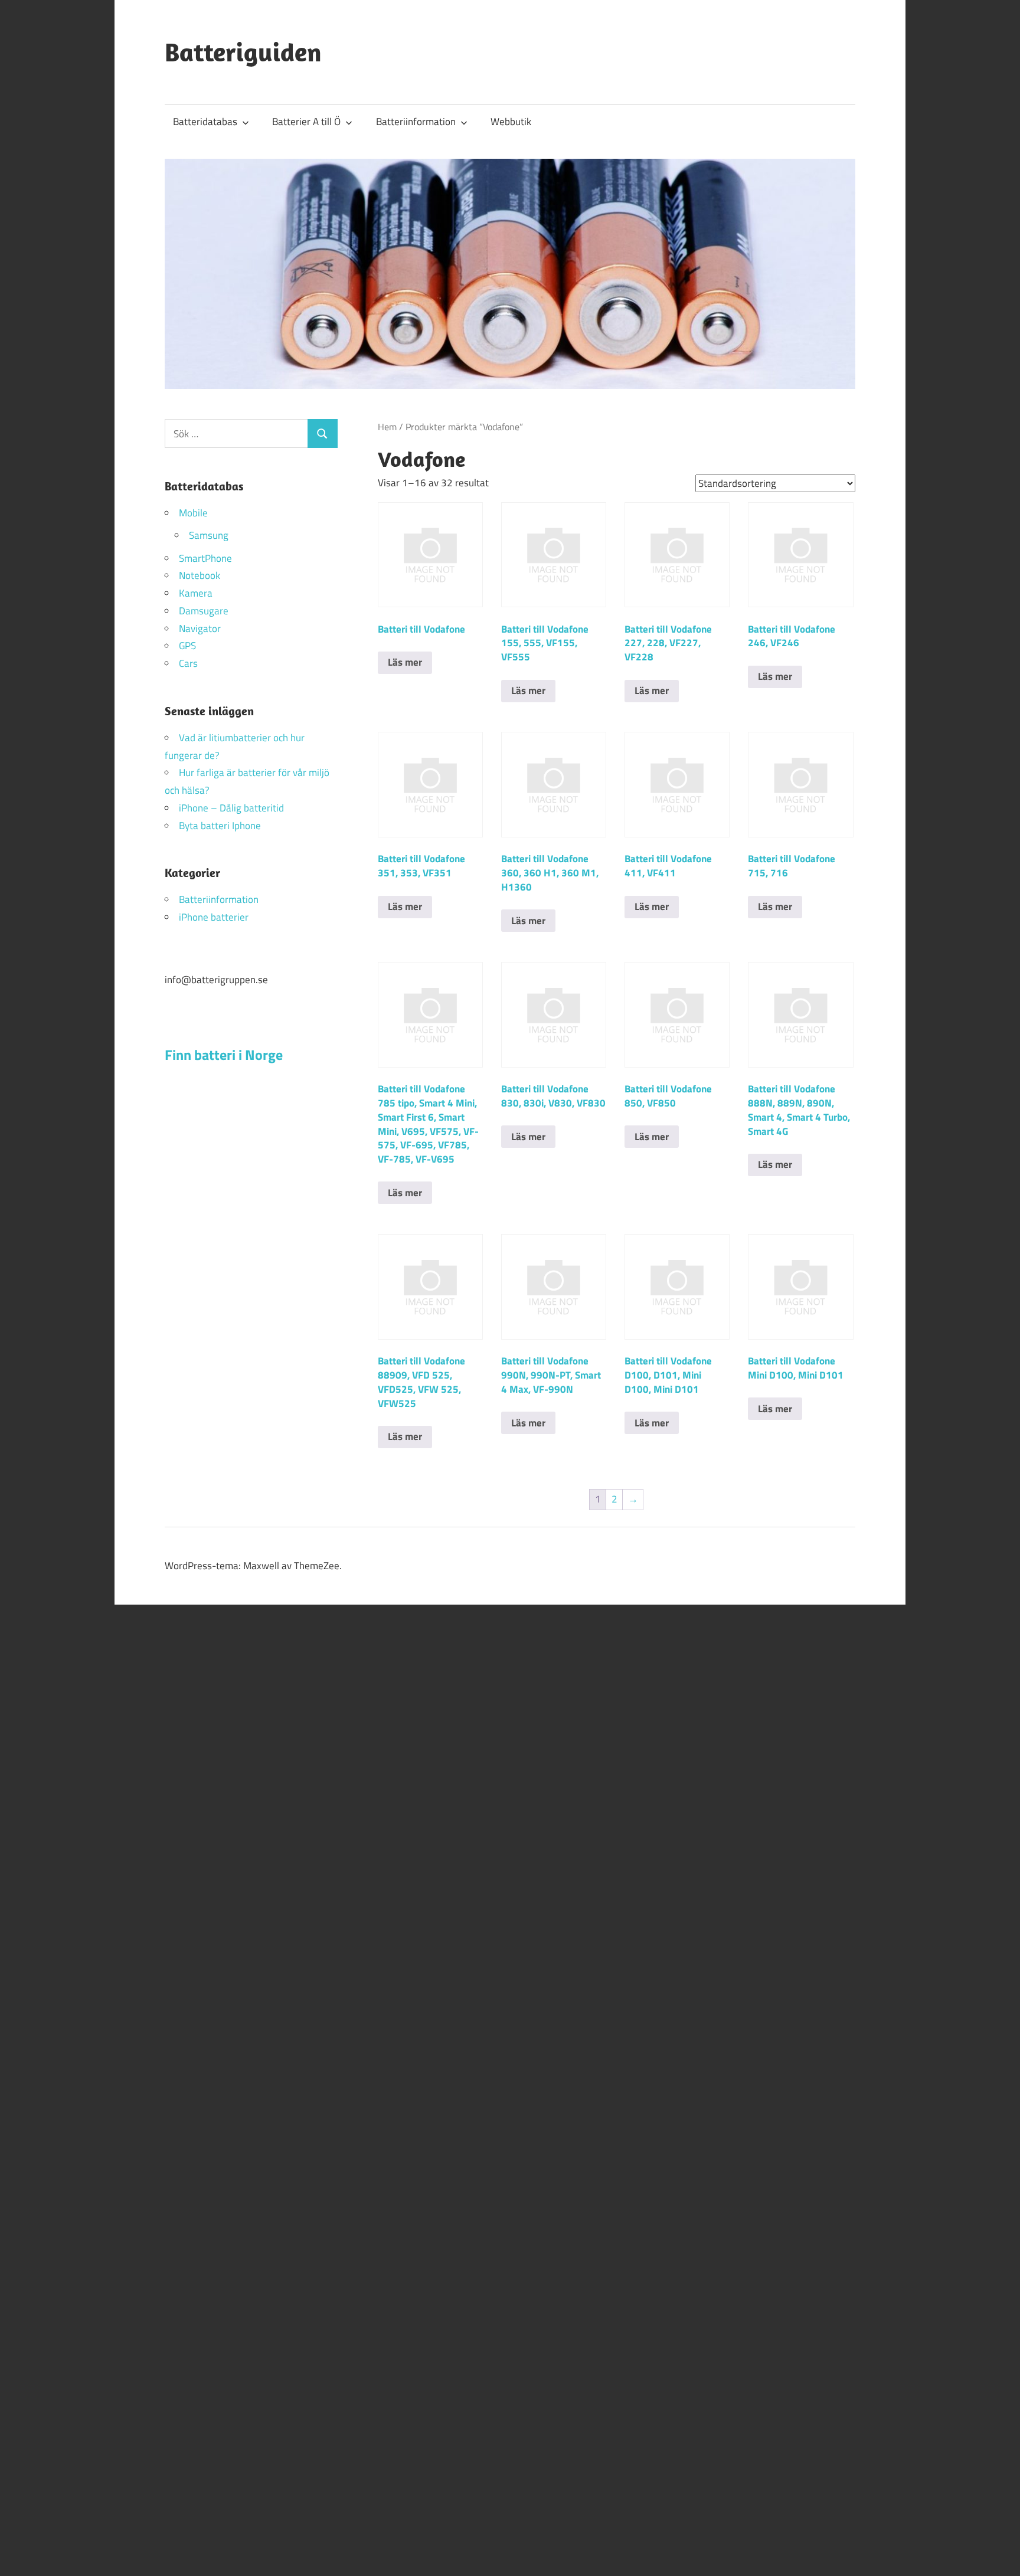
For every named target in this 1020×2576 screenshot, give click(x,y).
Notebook (200, 575)
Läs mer (405, 662)
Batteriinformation (416, 122)
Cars (188, 663)
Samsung (209, 535)
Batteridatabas (205, 122)
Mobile (193, 513)
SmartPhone (205, 558)
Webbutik (511, 122)
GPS (187, 646)
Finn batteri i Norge (224, 1055)
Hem (387, 427)
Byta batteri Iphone (220, 826)
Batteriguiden (243, 52)
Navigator (200, 629)
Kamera (196, 593)
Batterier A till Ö (306, 122)
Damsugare (204, 611)
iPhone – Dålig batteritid (231, 808)
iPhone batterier (214, 917)
